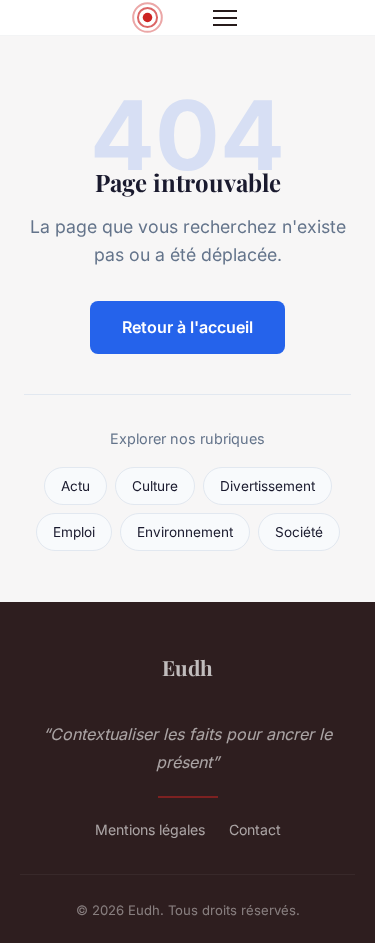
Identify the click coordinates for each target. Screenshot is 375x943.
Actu (75, 486)
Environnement (185, 532)
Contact (255, 829)
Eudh (187, 667)
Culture (155, 486)
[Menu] (225, 18)
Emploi (74, 532)
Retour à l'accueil (187, 327)
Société (299, 532)
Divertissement (267, 486)
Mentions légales (150, 829)
